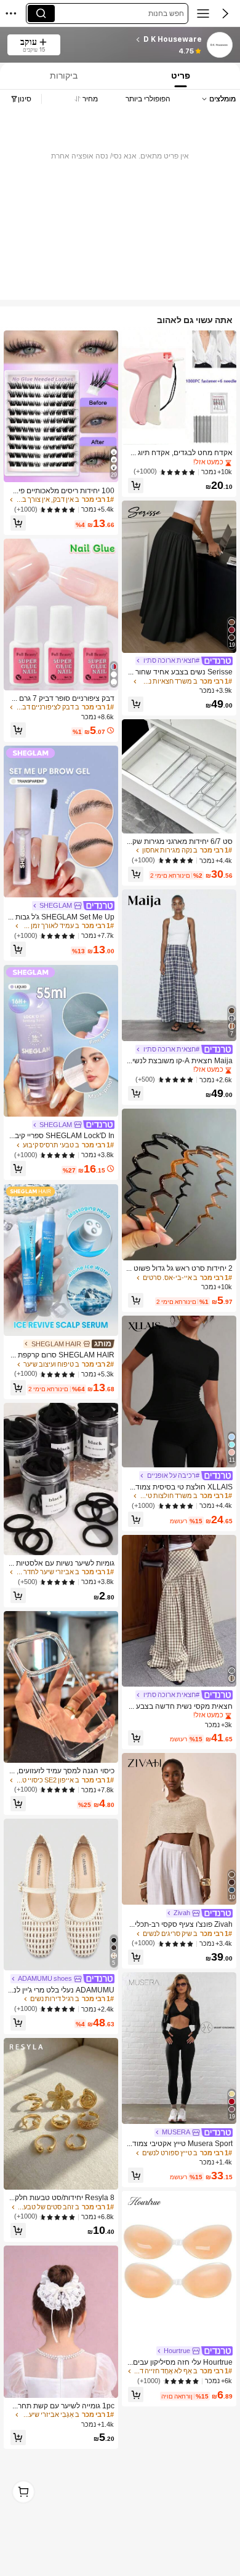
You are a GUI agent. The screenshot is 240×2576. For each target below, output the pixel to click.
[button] (225, 14)
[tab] (182, 76)
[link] (219, 45)
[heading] (134, 39)
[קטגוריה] (203, 14)
